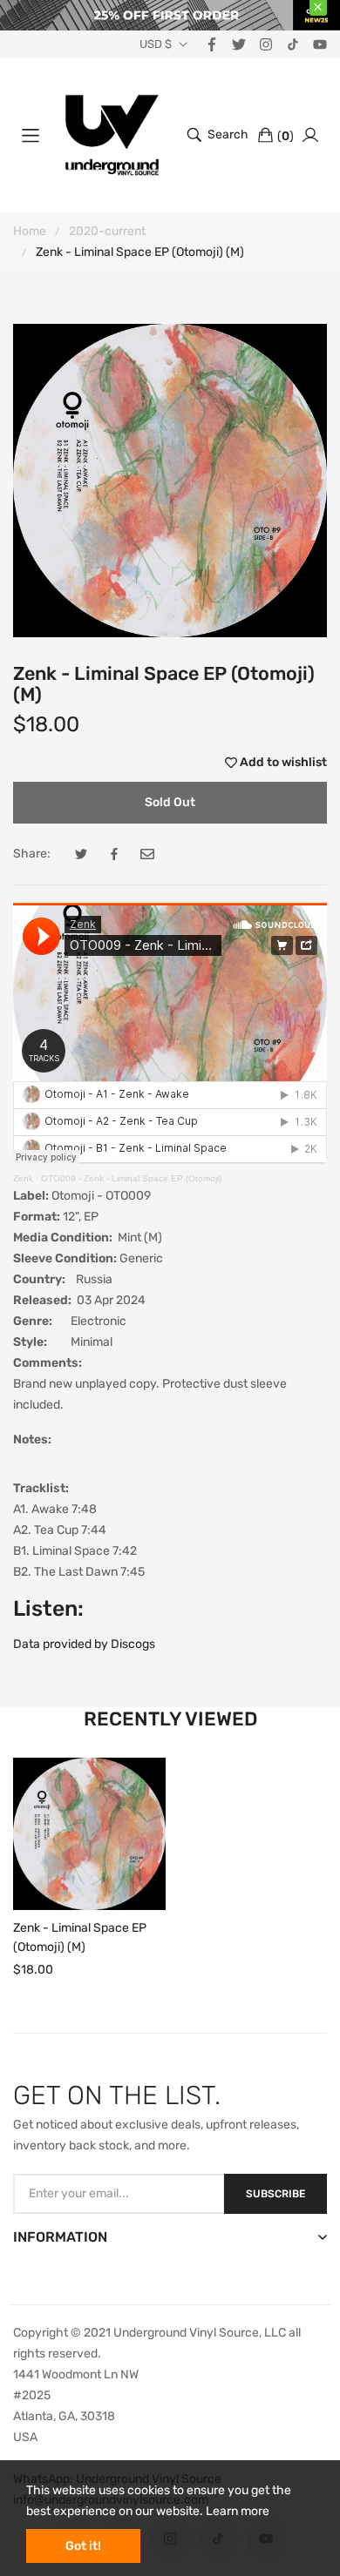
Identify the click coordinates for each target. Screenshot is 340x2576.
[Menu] (31, 135)
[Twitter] (239, 44)
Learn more (238, 2511)
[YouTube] (320, 44)
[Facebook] (212, 44)
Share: (32, 854)
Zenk (23, 1178)
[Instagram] (266, 44)
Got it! (83, 2546)
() (286, 136)
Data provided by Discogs (84, 1644)
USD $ (156, 44)
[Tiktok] (293, 44)
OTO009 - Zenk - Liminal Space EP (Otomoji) (131, 1178)
